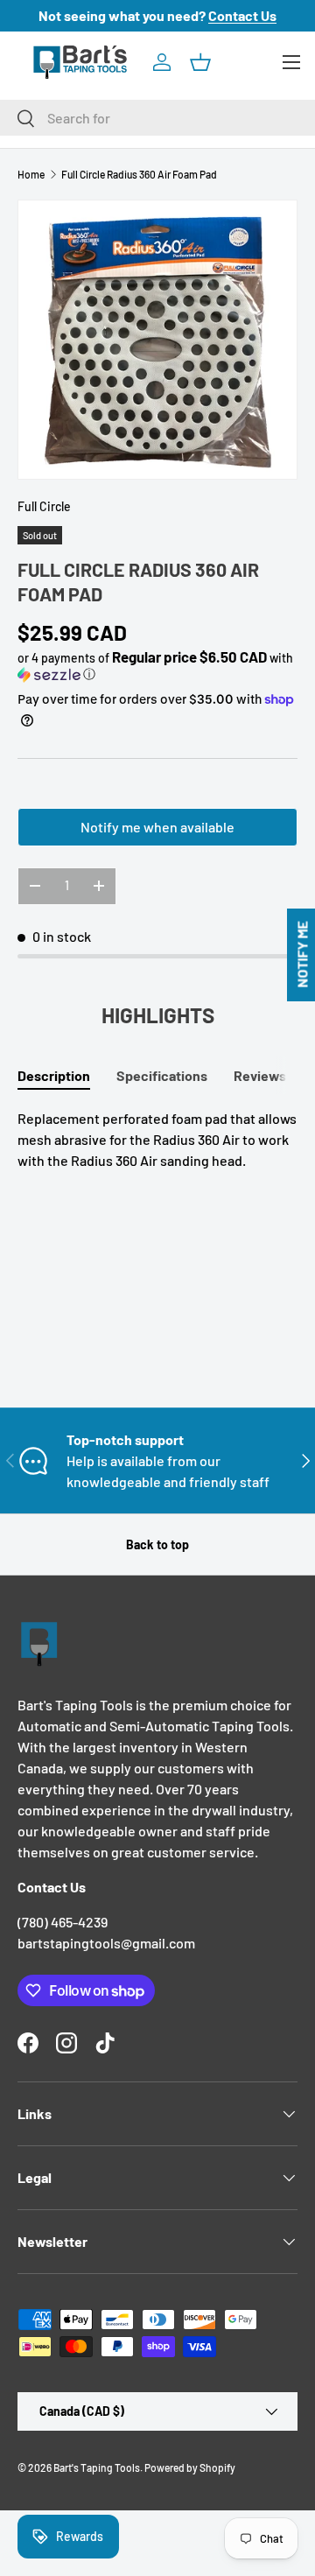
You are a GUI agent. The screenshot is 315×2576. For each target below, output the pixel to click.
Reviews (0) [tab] (270, 1075)
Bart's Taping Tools (97, 2467)
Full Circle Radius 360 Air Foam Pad (139, 174)
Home (31, 174)
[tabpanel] (157, 1140)
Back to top (157, 1544)
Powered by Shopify (190, 2467)
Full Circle (44, 506)
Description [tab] (54, 1075)
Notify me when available (157, 827)
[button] (200, 62)
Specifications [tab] (162, 1075)
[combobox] (157, 118)
